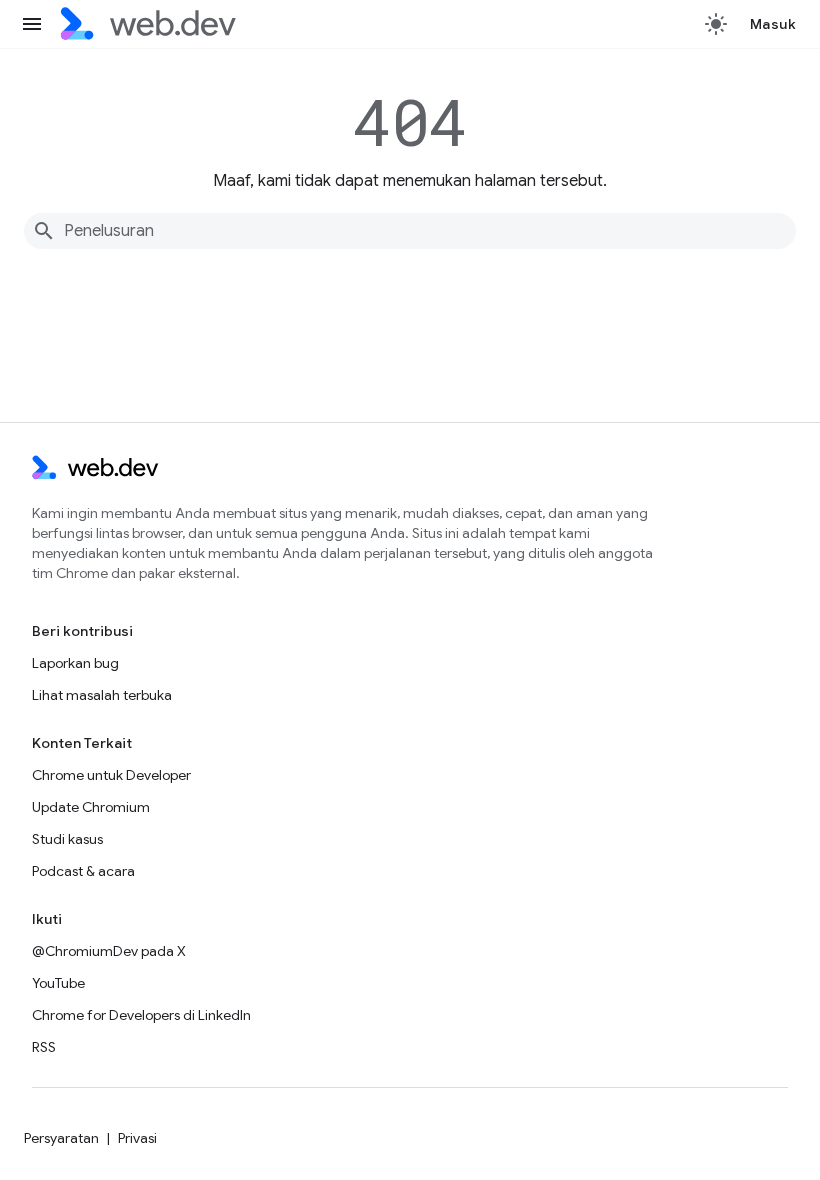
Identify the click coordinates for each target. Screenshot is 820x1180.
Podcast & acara (83, 871)
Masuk (773, 24)
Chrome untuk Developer (111, 775)
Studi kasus (67, 839)
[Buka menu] (32, 24)
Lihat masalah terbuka (102, 695)
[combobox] (410, 231)
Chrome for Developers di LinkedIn (141, 1015)
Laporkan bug (75, 663)
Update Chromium (91, 807)
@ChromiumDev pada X (109, 951)
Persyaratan (61, 1138)
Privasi (137, 1138)
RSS (44, 1047)
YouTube (58, 983)
